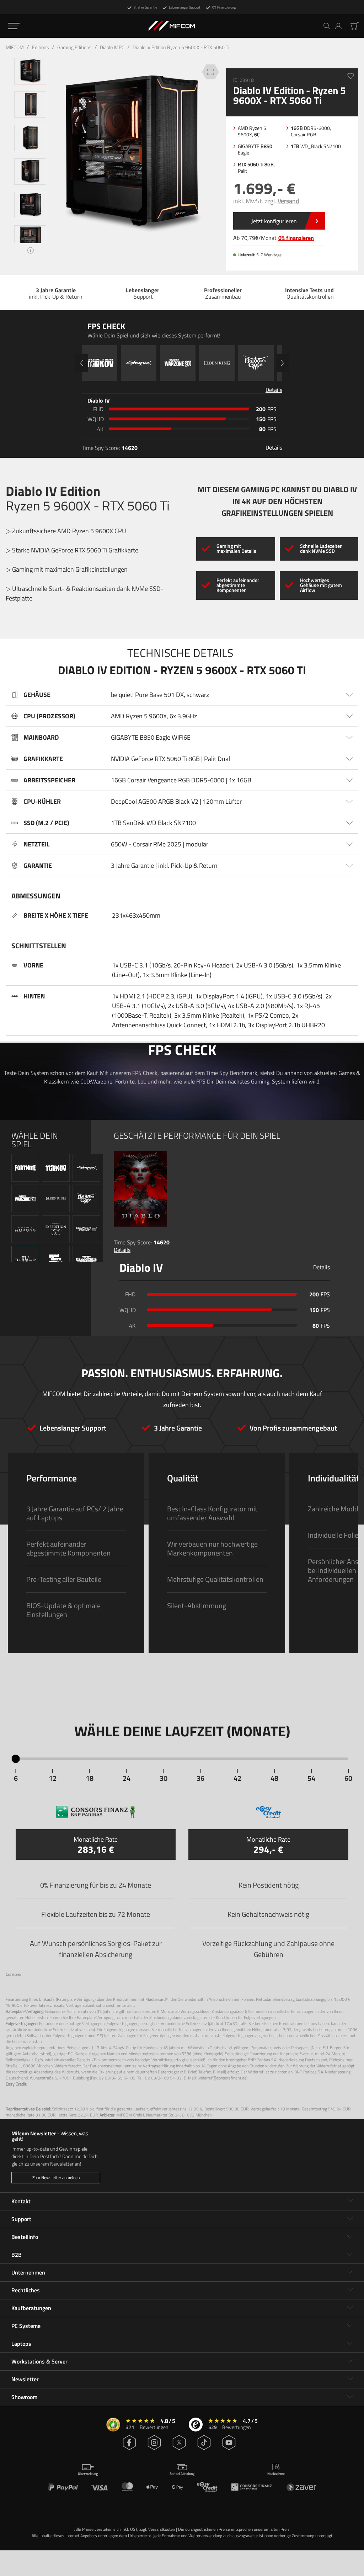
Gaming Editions (74, 47)
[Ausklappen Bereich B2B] (350, 2255)
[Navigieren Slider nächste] (282, 363)
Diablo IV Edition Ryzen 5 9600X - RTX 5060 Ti (181, 47)
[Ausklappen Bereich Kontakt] (350, 2201)
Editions (41, 47)
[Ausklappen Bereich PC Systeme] (350, 2326)
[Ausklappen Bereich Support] (350, 2219)
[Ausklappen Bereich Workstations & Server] (350, 2361)
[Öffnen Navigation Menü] (14, 26)
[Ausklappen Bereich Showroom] (350, 2397)
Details (122, 1250)
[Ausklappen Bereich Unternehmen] (350, 2272)
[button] (341, 26)
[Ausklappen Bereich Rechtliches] (350, 2290)
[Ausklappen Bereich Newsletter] (350, 2379)
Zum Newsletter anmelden (56, 2178)
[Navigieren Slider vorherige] (82, 363)
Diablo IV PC (112, 47)
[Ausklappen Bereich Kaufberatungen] (350, 2308)
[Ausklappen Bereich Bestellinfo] (350, 2237)
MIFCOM (15, 47)
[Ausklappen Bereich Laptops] (350, 2344)
